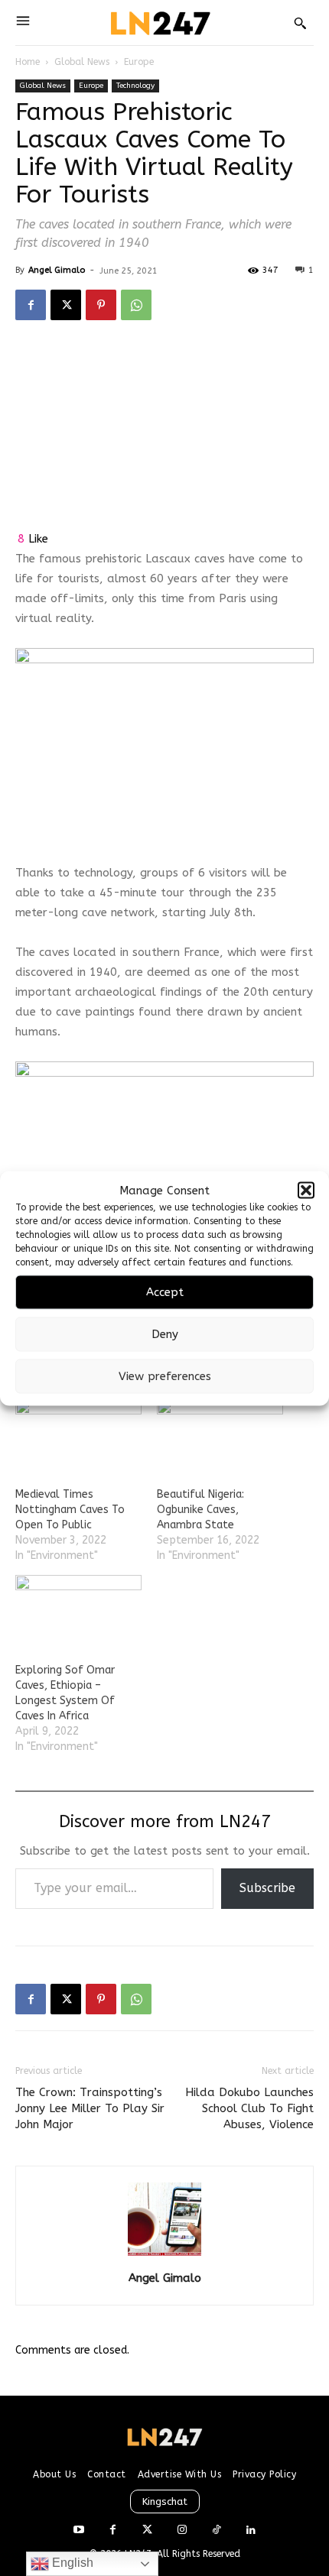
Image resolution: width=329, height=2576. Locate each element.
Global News (82, 62)
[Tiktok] (216, 2531)
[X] (66, 305)
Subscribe (267, 1888)
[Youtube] (78, 2531)
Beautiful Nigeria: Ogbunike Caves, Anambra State (200, 1510)
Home (28, 62)
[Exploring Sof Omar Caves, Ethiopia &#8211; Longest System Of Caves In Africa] (78, 1611)
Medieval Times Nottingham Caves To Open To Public (70, 1510)
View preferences (165, 1376)
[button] (306, 1191)
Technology (135, 86)
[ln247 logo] (159, 23)
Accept (165, 1292)
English (71, 2563)
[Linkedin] (251, 2531)
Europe (139, 62)
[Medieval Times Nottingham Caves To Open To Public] (78, 1435)
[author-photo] (164, 2256)
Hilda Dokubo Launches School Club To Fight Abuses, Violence (249, 2108)
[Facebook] (31, 305)
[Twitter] (147, 2531)
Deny (165, 1334)
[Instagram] (182, 2531)
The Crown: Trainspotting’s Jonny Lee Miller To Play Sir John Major (90, 2108)
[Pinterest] (101, 305)
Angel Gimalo (57, 270)
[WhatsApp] (136, 305)
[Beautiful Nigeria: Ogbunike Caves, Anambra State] (220, 1435)
